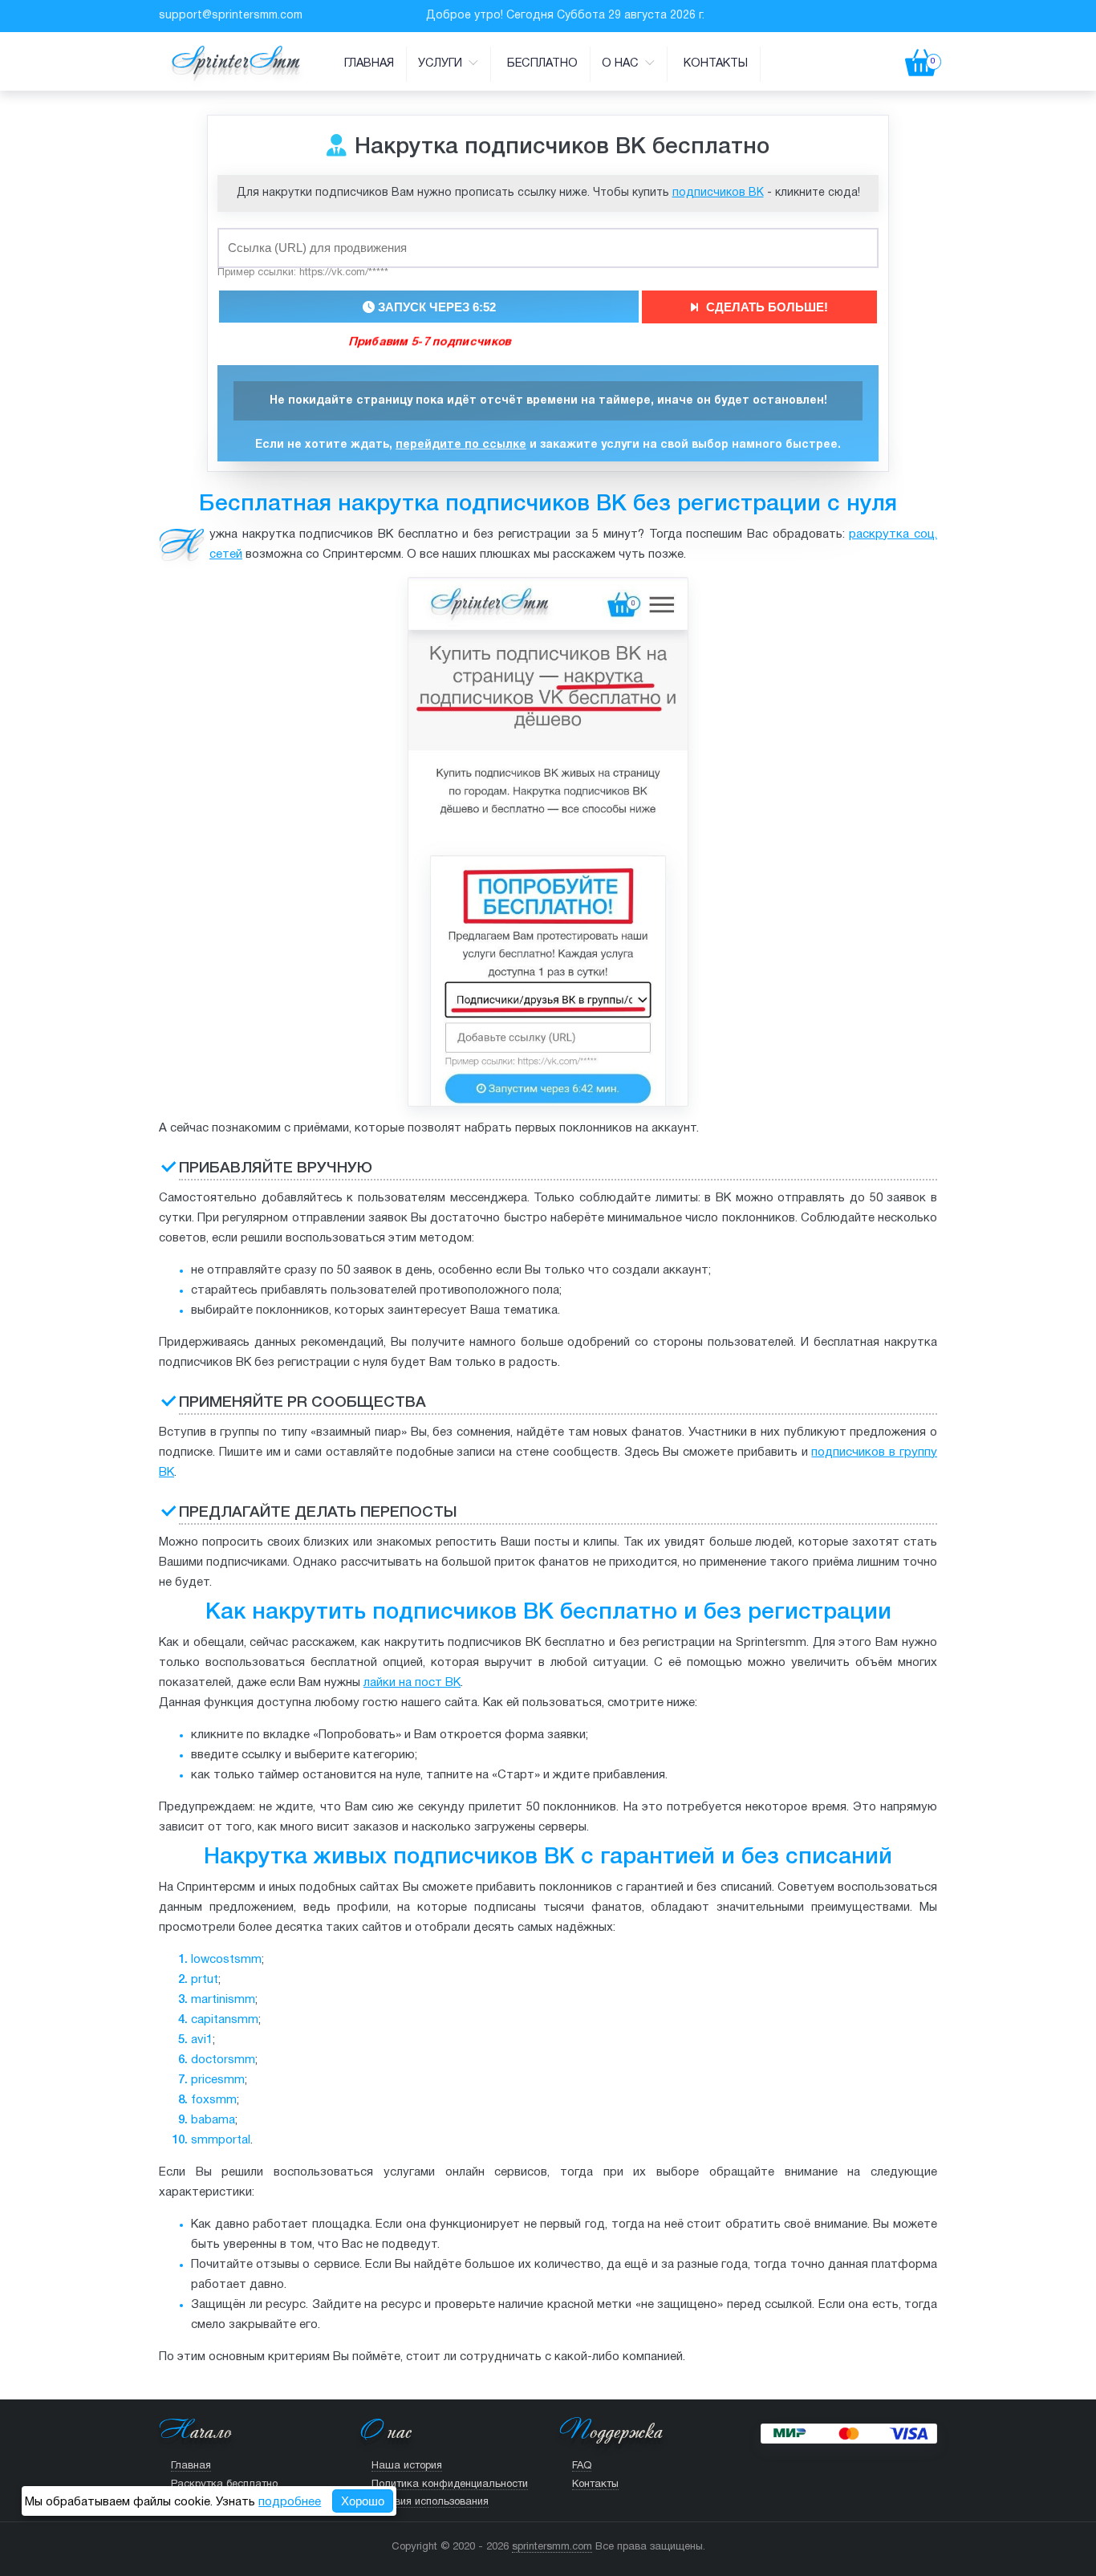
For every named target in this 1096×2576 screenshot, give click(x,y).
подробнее (290, 2502)
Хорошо (363, 2501)
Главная (369, 64)
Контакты (716, 64)
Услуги (442, 64)
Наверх (539, 2554)
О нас (622, 64)
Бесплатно (542, 64)
